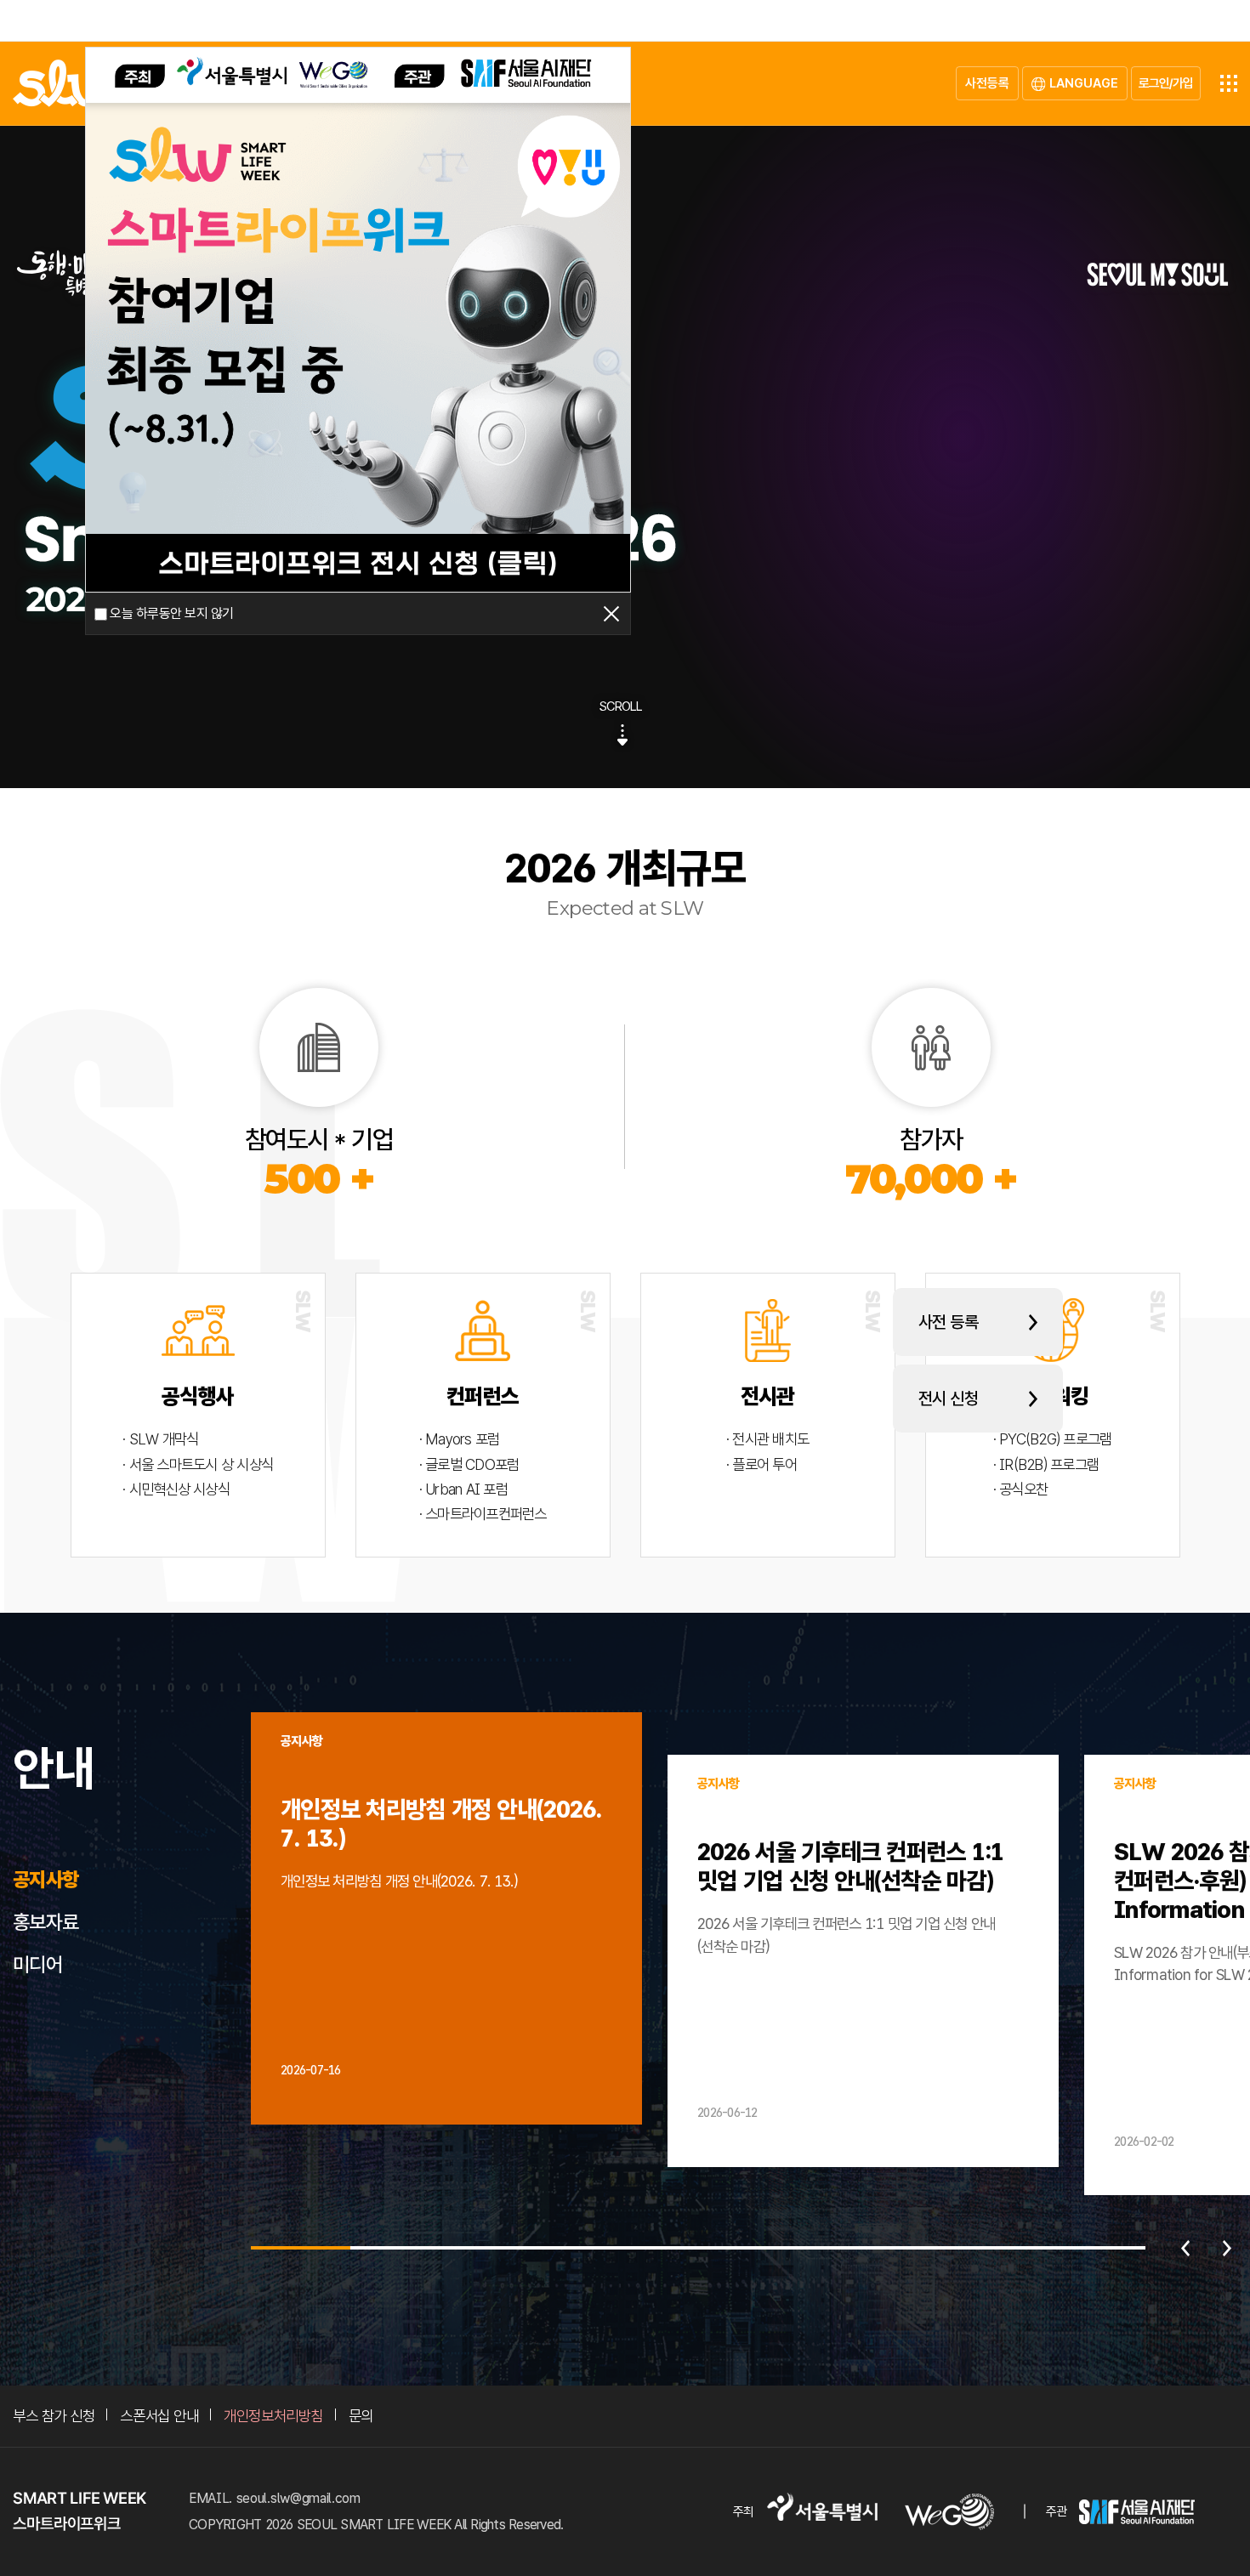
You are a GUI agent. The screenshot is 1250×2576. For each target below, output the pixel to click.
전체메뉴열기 (1229, 83)
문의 (361, 2416)
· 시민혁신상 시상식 (176, 1489)
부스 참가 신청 (54, 2416)
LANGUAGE (1084, 83)
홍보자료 (45, 1922)
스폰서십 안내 (159, 2416)
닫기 (611, 614)
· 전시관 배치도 (767, 1439)
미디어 (37, 1965)
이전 (1185, 2248)
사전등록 (987, 83)
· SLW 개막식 (160, 1439)
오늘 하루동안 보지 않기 (171, 614)
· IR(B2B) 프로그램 (1046, 1464)
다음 (1227, 2248)
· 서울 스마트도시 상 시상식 (198, 1464)
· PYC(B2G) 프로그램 (1053, 1439)
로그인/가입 (1166, 83)
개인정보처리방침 (273, 2416)
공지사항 (45, 1880)
